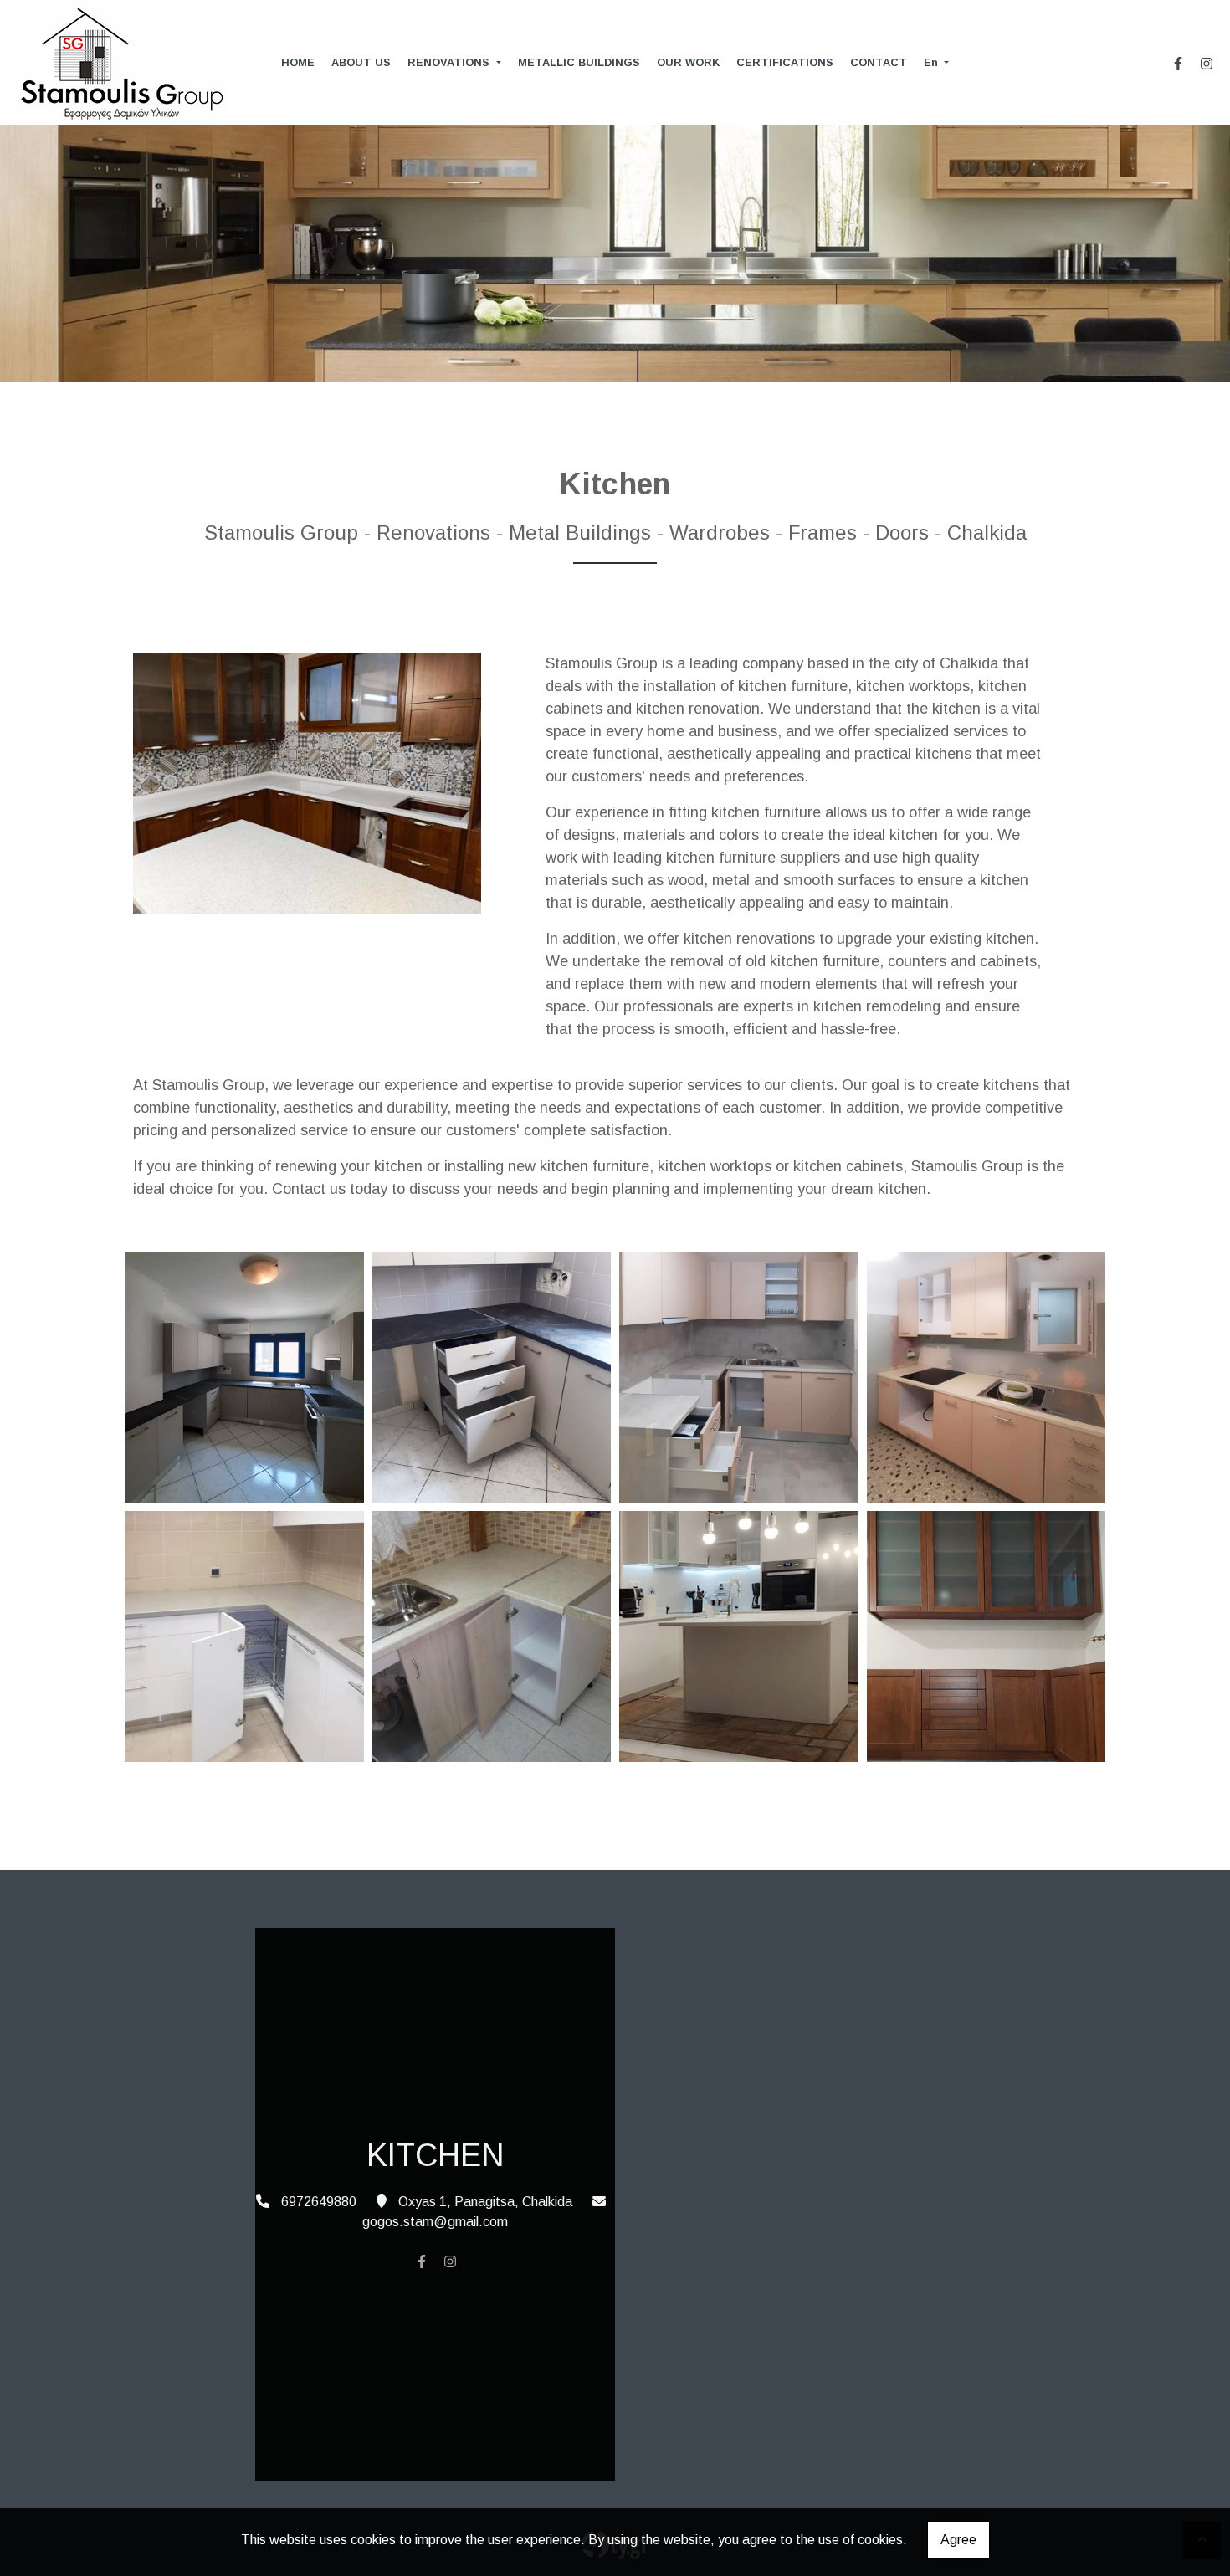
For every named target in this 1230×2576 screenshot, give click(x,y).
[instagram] (1207, 64)
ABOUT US (361, 62)
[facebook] (1178, 64)
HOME (298, 62)
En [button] (933, 62)
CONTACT (879, 62)
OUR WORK (688, 62)
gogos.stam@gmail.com (435, 2222)
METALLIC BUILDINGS (579, 62)
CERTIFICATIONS (785, 62)
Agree (958, 2540)
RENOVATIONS (450, 62)
